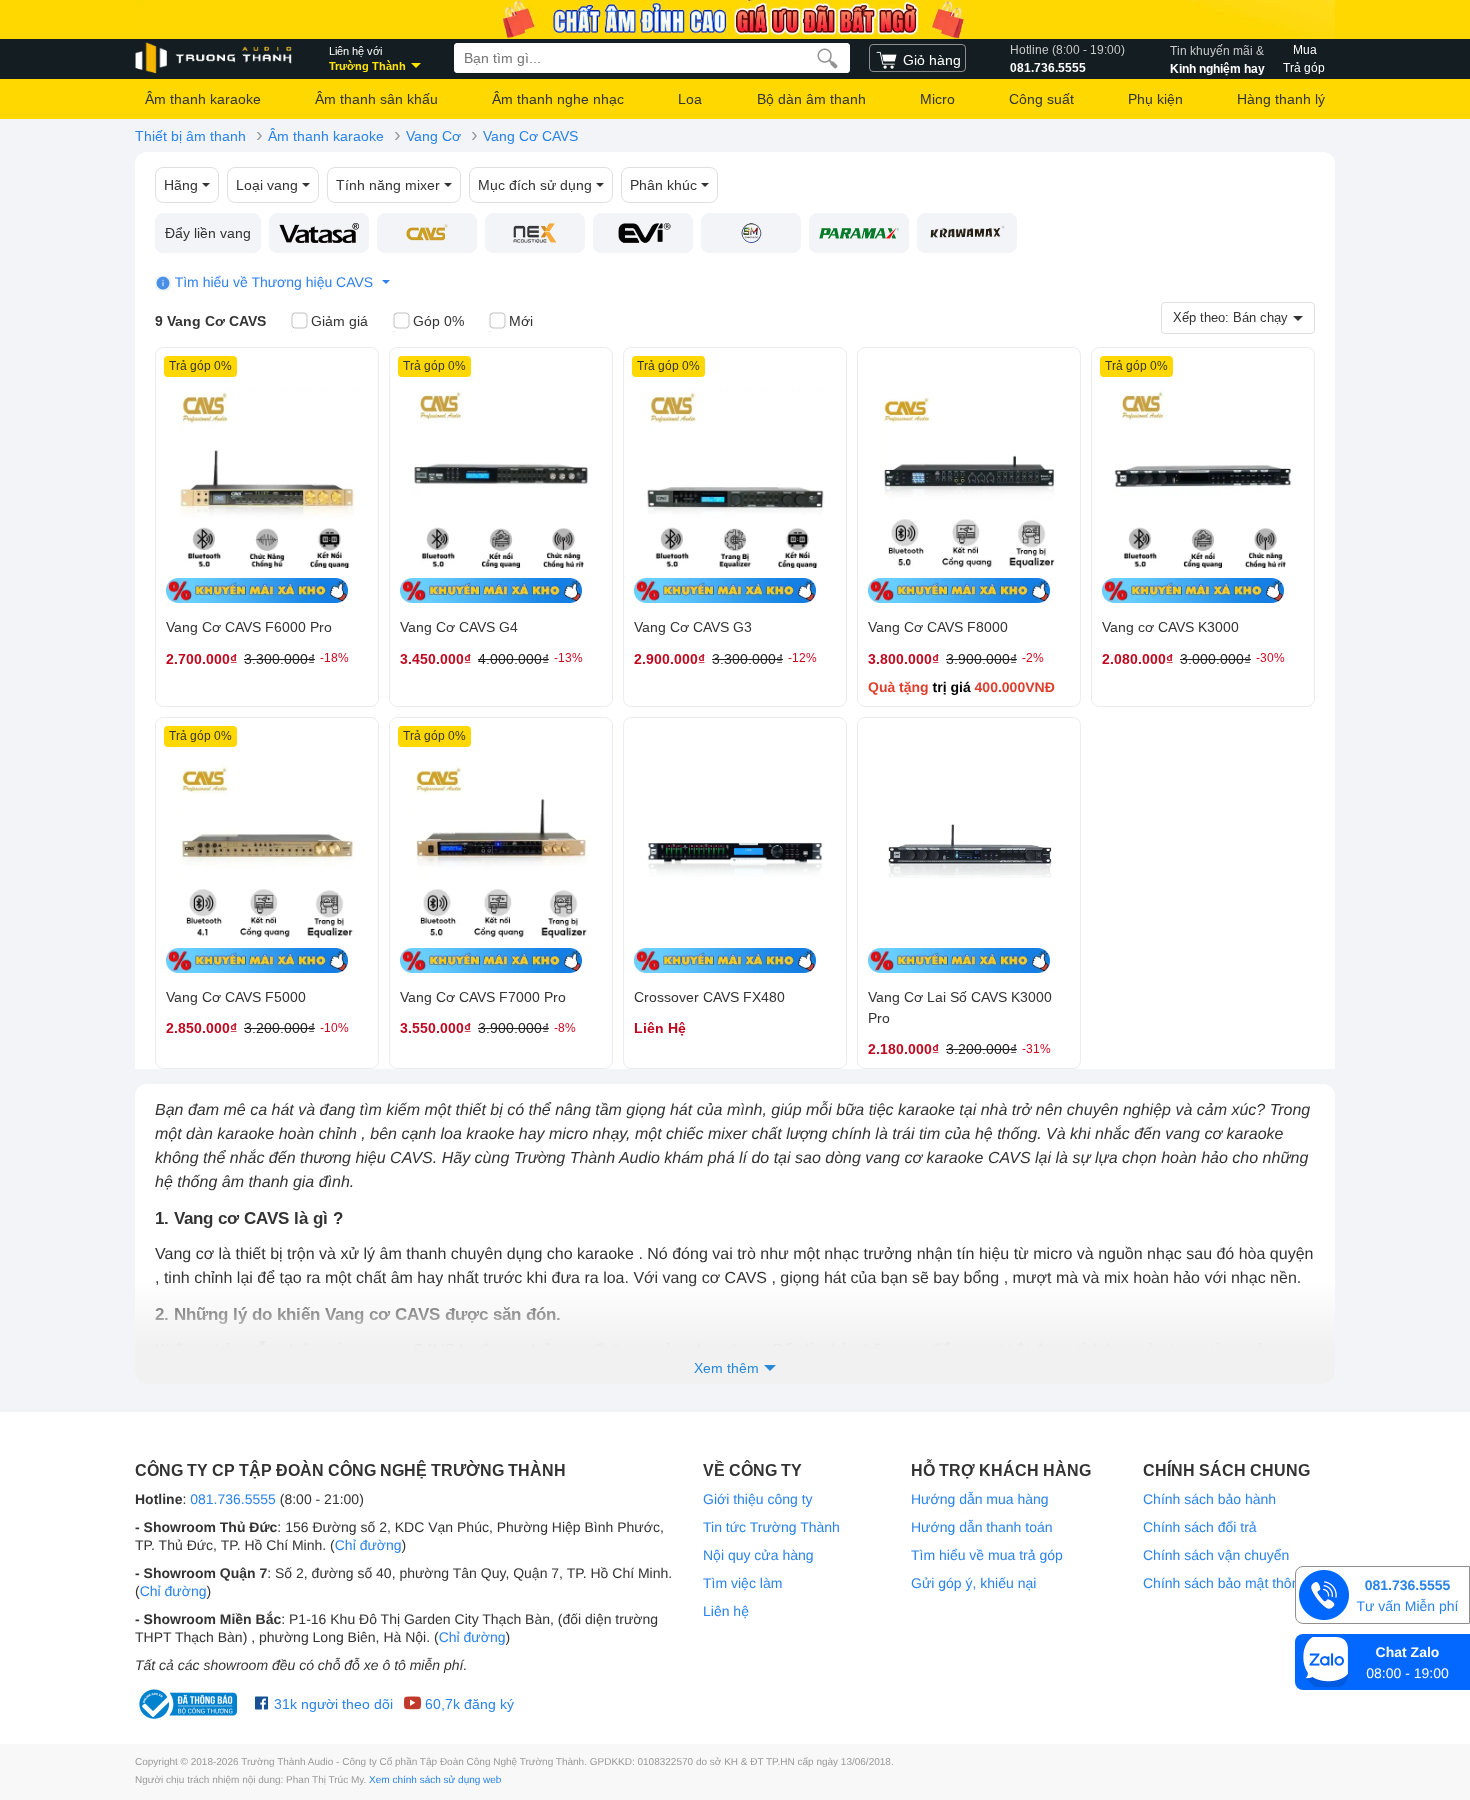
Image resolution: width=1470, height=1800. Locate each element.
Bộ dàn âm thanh (811, 99)
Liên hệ (726, 1611)
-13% (568, 658)
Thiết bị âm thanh (190, 136)
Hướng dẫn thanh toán (982, 1527)
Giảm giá (339, 321)
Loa (690, 99)
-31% (1036, 1049)
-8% (565, 1028)
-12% (802, 658)
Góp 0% (438, 321)
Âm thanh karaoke (203, 99)
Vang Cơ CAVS (530, 136)
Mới (521, 321)
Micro (937, 99)
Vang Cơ (433, 136)
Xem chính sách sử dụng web (435, 1780)
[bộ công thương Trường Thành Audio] (190, 1704)
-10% (334, 1028)
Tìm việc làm (742, 1583)
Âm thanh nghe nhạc (558, 99)
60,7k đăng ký (467, 1704)
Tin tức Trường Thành (771, 1527)
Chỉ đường (368, 1545)
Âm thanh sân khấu (376, 99)
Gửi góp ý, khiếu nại (973, 1583)
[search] (827, 58)
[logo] (215, 58)
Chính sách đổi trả (1200, 1527)
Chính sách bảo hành (1209, 1499)
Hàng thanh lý (1281, 99)
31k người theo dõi (331, 1704)
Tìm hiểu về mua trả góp (987, 1555)
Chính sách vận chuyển (1216, 1555)
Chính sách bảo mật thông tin (1234, 1583)
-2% (1033, 658)
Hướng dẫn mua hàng (980, 1499)
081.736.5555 (1067, 59)
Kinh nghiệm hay (1217, 59)
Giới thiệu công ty (758, 1499)
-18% (334, 658)
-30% (1270, 658)
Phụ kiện (1155, 99)
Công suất (1041, 99)
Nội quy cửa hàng (758, 1555)
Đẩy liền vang (208, 233)
